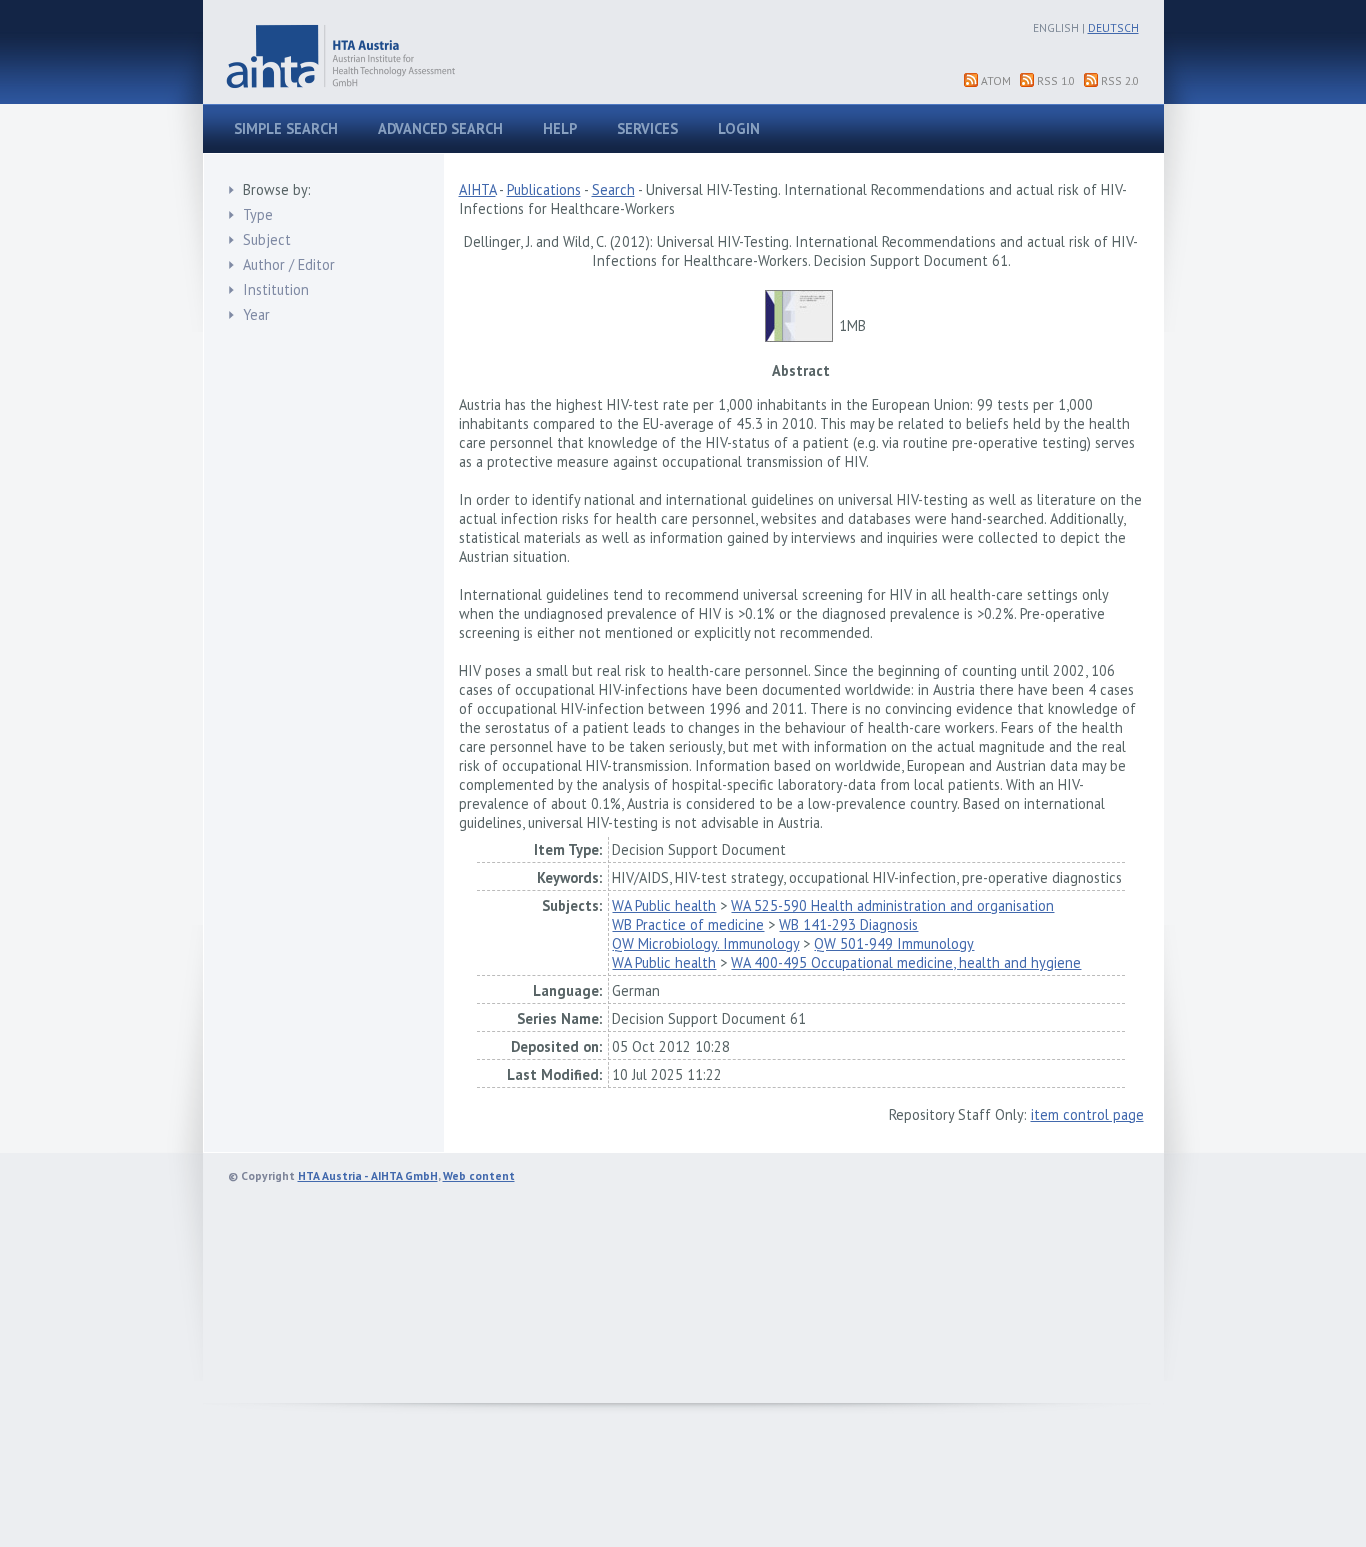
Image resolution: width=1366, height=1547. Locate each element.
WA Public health (664, 905)
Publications (544, 189)
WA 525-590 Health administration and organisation (892, 905)
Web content (479, 1175)
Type (258, 214)
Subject (267, 239)
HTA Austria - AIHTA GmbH (368, 1175)
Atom (996, 80)
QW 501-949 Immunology (894, 943)
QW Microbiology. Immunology (705, 943)
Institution (276, 289)
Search (613, 189)
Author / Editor (289, 264)
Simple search (286, 128)
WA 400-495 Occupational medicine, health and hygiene (906, 962)
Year (256, 314)
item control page (1087, 1114)
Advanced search (440, 128)
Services (647, 128)
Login (739, 128)
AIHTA (477, 189)
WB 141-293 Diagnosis (848, 924)
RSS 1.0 (1056, 80)
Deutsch (1113, 27)
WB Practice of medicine (688, 924)
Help (560, 128)
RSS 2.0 (1120, 80)
